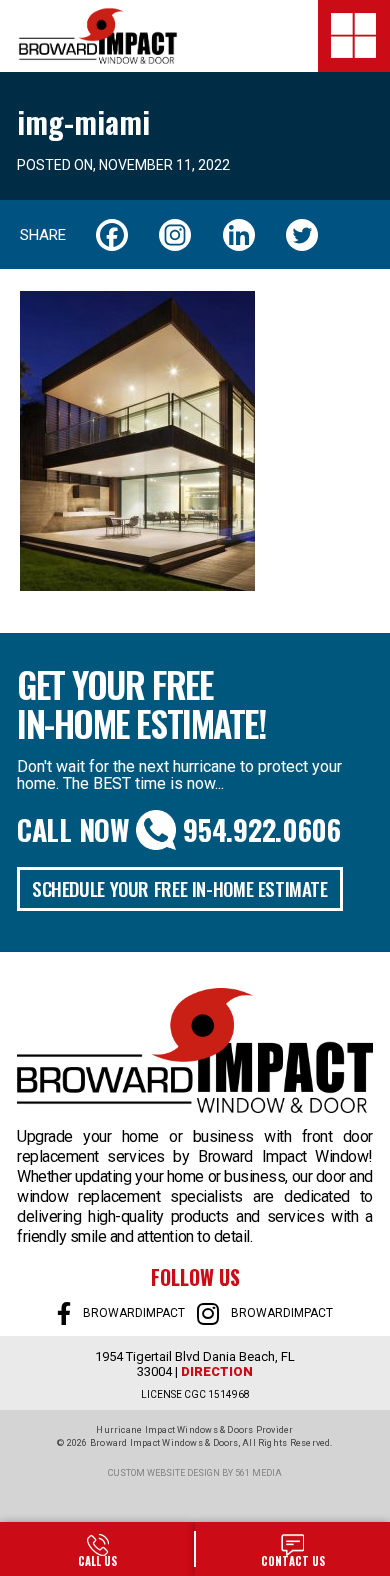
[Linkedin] (239, 235)
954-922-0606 (97, 1549)
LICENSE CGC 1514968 (195, 1394)
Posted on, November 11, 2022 (123, 165)
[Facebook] (112, 235)
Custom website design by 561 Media (195, 1473)
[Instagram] (175, 235)
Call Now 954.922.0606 (179, 830)
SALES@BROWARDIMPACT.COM (292, 1549)
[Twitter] (302, 235)
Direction (217, 1371)
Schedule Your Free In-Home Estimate (180, 888)
